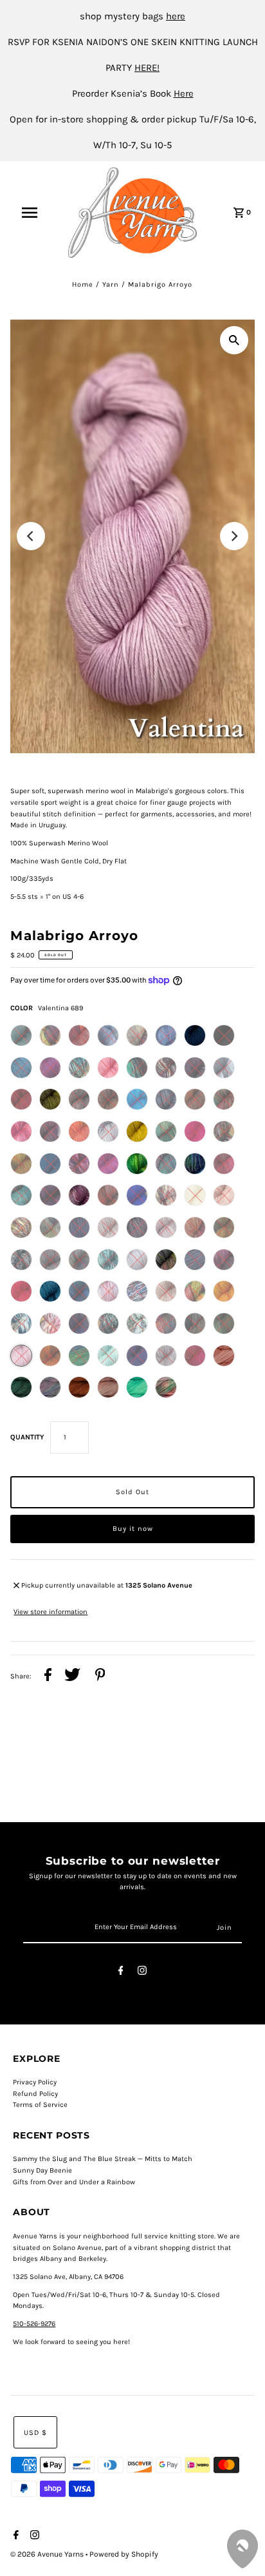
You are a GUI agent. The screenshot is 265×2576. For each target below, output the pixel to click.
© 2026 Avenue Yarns (48, 2554)
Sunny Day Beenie (42, 2170)
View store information (50, 1612)
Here (184, 93)
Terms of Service (40, 2105)
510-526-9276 (34, 2324)
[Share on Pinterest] (100, 1677)
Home (83, 284)
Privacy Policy (35, 2082)
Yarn (111, 284)
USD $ (35, 2433)
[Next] (234, 536)
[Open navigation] (36, 213)
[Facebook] (121, 1973)
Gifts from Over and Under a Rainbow (74, 2182)
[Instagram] (142, 1973)
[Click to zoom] (234, 340)
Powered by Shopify (124, 2554)
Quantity (27, 1437)
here (176, 16)
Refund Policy (35, 2094)
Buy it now (133, 1529)
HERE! (147, 68)
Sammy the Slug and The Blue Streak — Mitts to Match (103, 2159)
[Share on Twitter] (72, 1677)
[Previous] (31, 536)
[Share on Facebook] (48, 1677)
